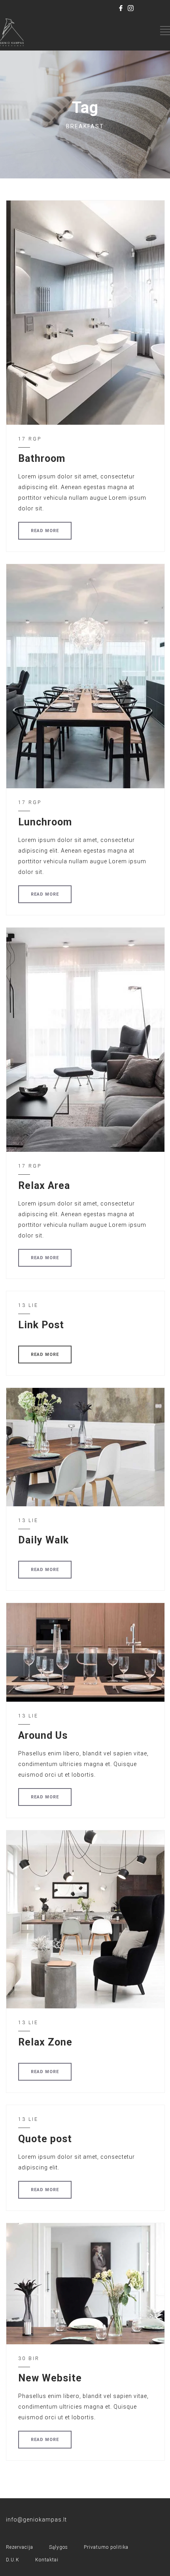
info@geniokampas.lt (36, 2520)
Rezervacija (20, 2547)
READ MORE (45, 531)
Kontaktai (47, 2560)
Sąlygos (59, 2547)
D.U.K (13, 2560)
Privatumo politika (106, 2547)
